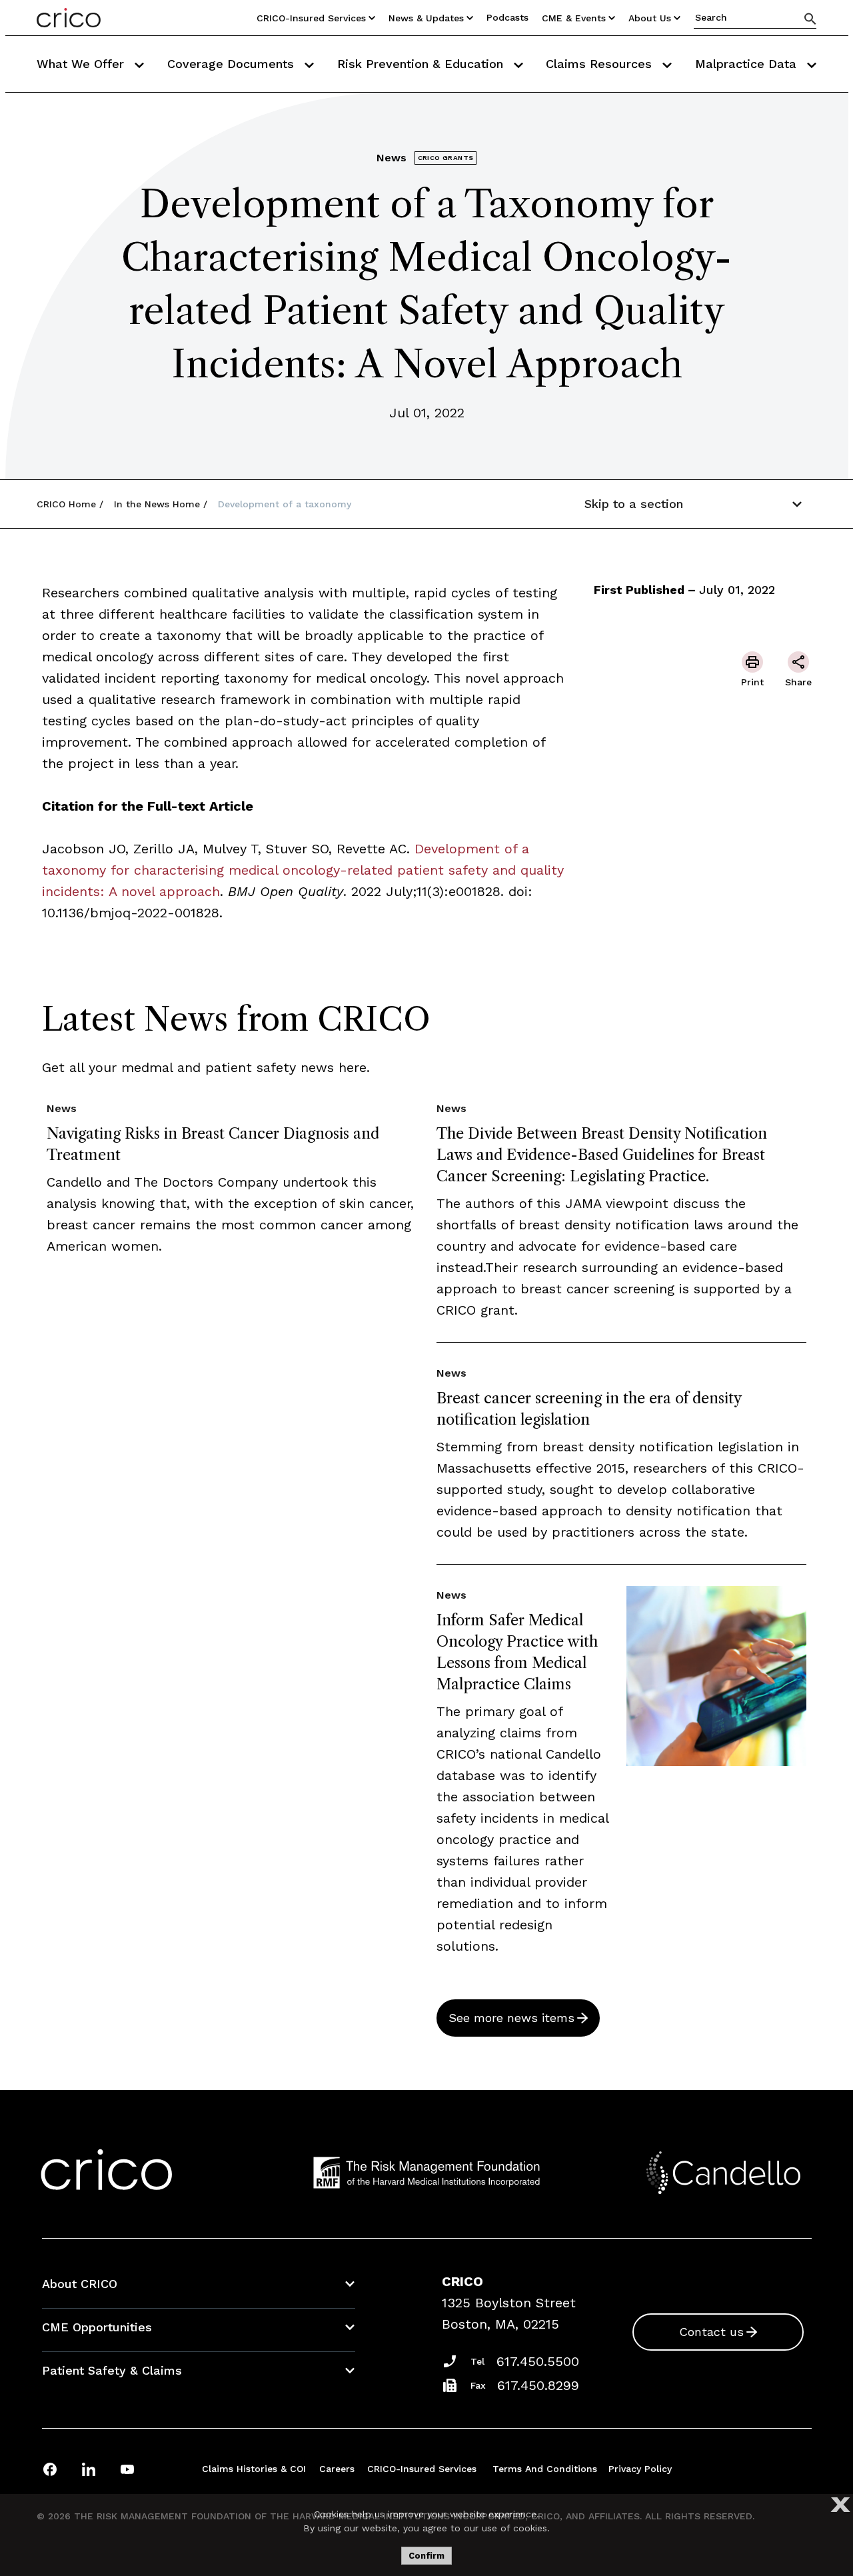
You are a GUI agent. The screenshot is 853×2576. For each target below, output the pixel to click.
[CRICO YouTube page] (127, 2469)
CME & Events (574, 18)
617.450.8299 (538, 2385)
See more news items (511, 2018)
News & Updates (426, 18)
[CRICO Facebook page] (50, 2469)
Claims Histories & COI (254, 2469)
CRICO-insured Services (311, 18)
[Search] (810, 18)
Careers (337, 2469)
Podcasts (507, 17)
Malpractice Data (748, 64)
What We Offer (82, 64)
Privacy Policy (640, 2469)
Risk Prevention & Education (422, 64)
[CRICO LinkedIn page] (89, 2469)
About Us (650, 18)
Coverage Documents (233, 64)
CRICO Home (66, 504)
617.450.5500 (538, 2361)
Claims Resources (601, 64)
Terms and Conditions (545, 2469)
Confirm (426, 2556)
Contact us (711, 2332)
